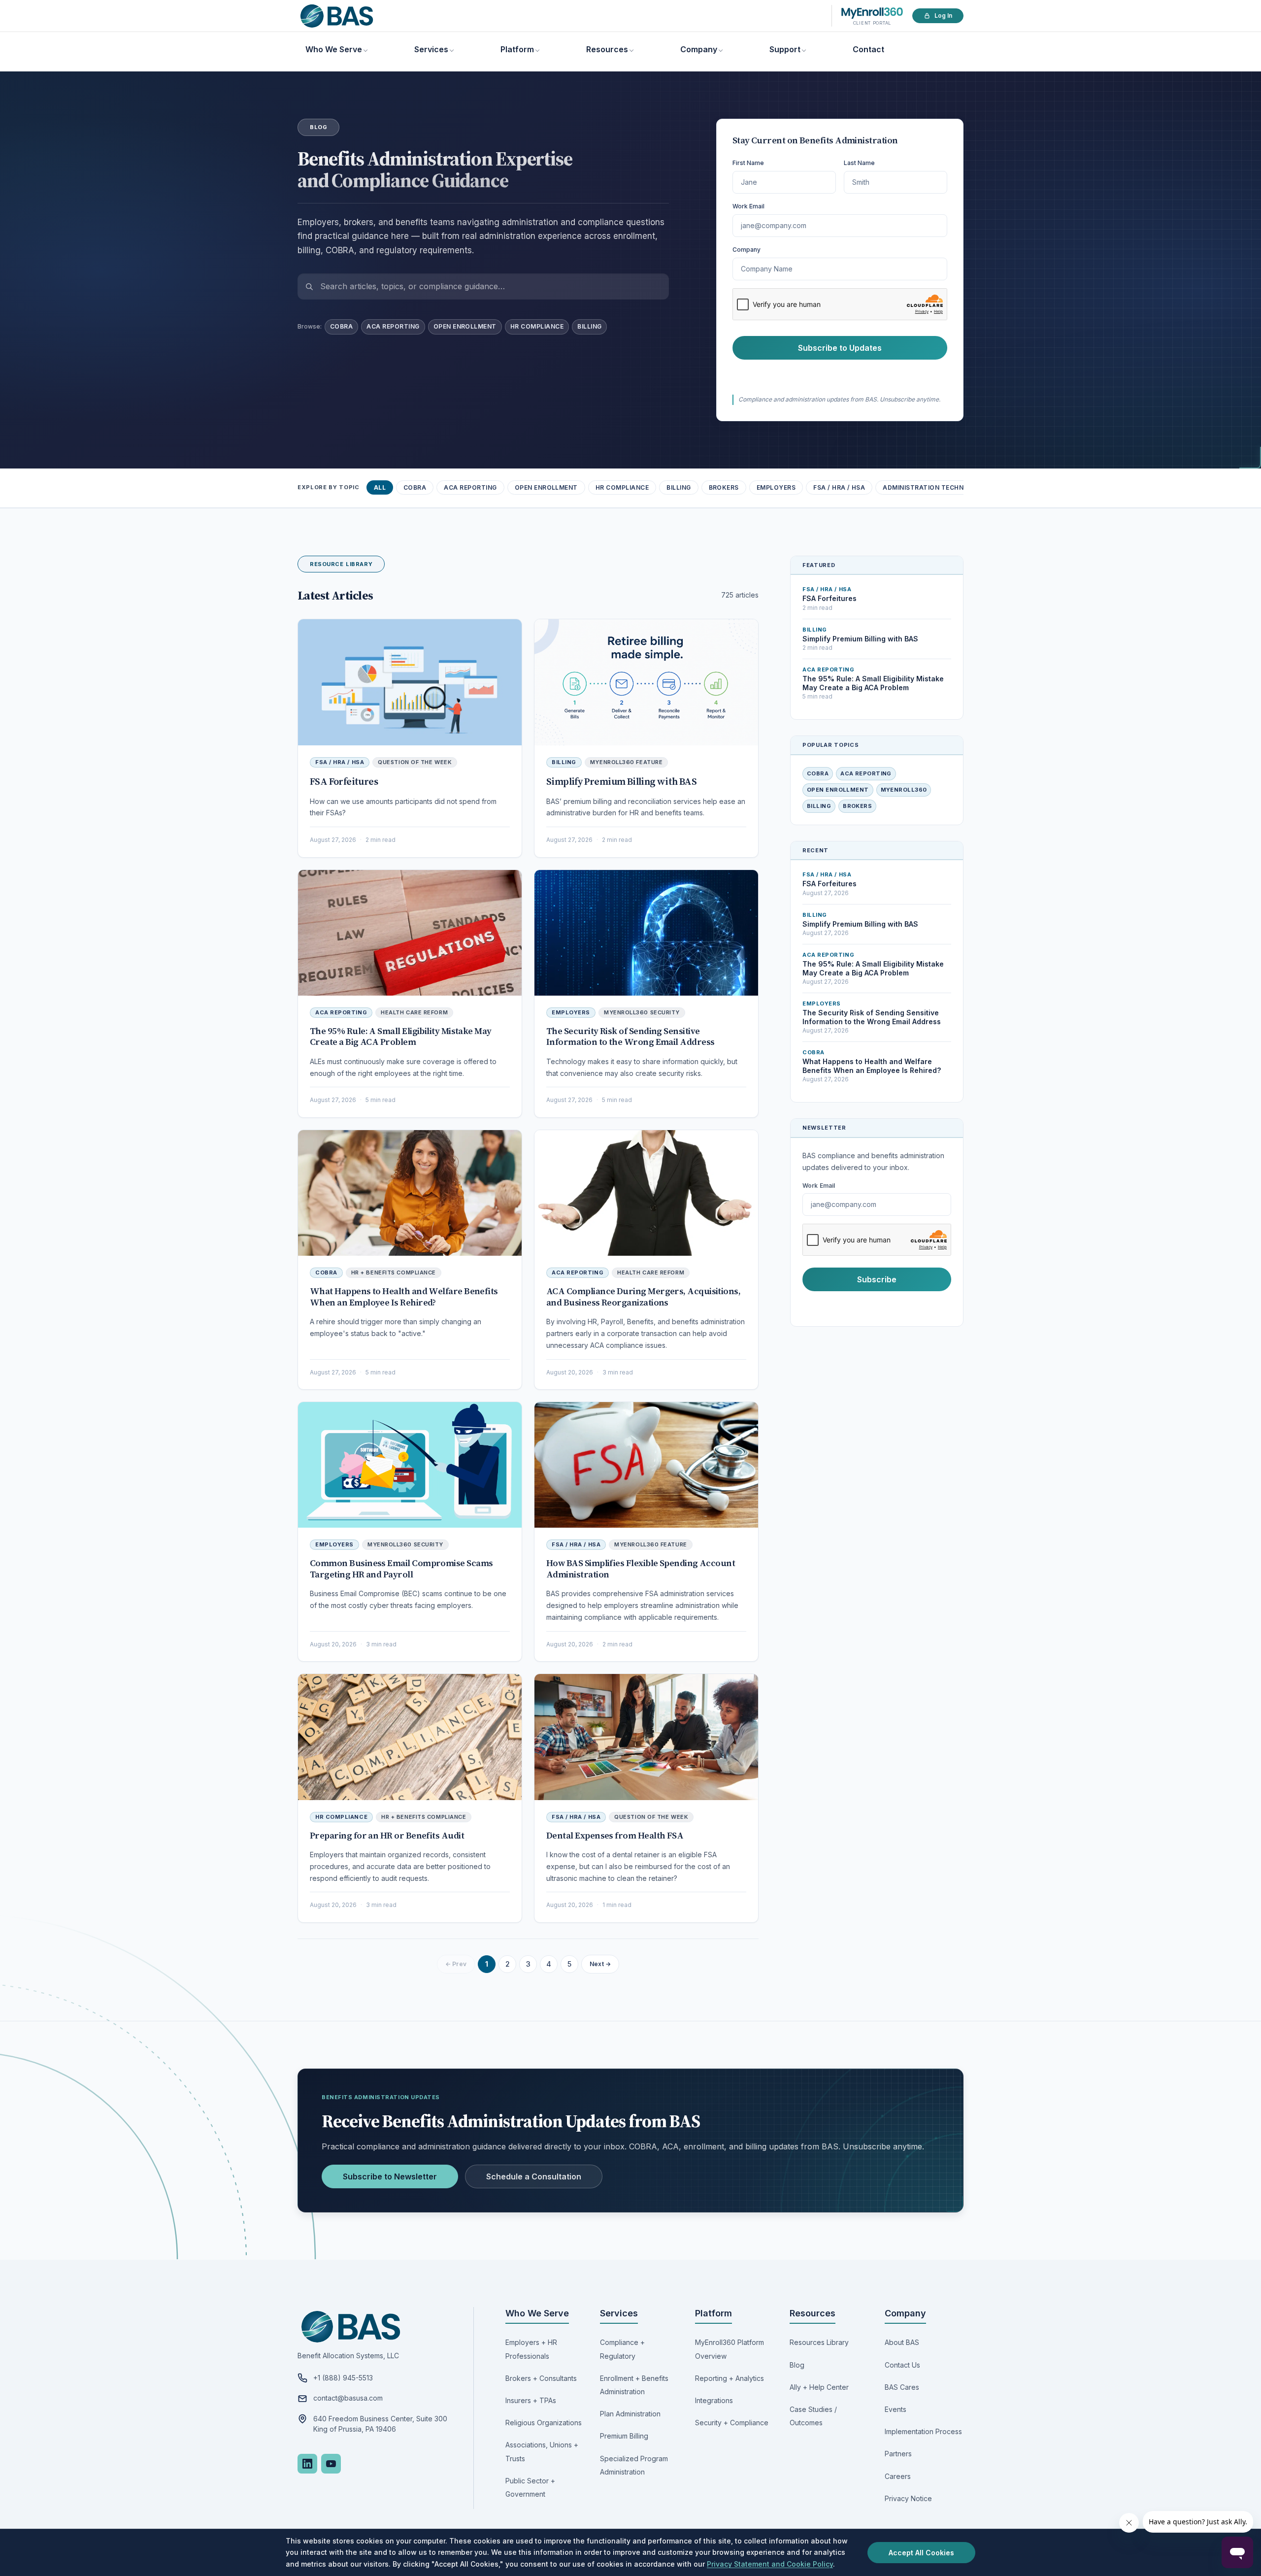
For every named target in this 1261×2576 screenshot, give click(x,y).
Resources (607, 49)
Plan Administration (630, 2414)
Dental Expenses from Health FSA (615, 1835)
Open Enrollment (465, 326)
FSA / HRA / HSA (839, 487)
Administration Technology (935, 487)
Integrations (714, 2400)
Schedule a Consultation (534, 2176)
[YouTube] (331, 2464)
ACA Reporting (393, 326)
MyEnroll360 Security (642, 1012)
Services (431, 49)
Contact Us (902, 2365)
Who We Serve (334, 49)
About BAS (902, 2342)
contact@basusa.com (348, 2398)
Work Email (748, 206)
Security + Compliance (732, 2423)
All (380, 487)
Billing (589, 326)
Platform (517, 49)
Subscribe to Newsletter (390, 2176)
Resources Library (819, 2342)
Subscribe (877, 1279)
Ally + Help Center (819, 2387)
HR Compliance (537, 326)
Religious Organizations (544, 2423)
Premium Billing (624, 2436)
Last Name (859, 163)
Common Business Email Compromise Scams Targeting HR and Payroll (401, 1569)
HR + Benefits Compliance (394, 1272)
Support (785, 49)
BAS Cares (902, 2387)
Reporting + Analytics (730, 2378)
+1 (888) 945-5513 (343, 2378)
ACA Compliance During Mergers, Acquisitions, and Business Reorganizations (643, 1297)
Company (699, 49)
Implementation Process (923, 2431)
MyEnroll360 (904, 790)
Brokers (724, 487)
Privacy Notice (908, 2498)
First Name (748, 163)
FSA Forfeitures (344, 781)
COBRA (341, 326)
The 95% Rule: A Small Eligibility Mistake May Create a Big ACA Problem (401, 1037)
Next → (600, 1964)
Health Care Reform (414, 1012)
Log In (943, 16)
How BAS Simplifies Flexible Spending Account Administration (641, 1569)
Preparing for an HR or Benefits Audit (387, 1835)
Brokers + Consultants (541, 2378)
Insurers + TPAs (531, 2400)
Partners (898, 2454)
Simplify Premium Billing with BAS (621, 781)
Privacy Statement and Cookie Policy (770, 2564)
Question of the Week (415, 762)
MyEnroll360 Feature (626, 762)
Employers (776, 487)
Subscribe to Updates (840, 348)
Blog (797, 2365)
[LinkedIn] (307, 2464)
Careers (898, 2476)
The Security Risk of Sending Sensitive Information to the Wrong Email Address (630, 1037)
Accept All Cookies (921, 2553)
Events (896, 2409)
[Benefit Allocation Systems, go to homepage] (337, 16)
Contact (868, 49)
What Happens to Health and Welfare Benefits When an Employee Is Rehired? (404, 1297)
